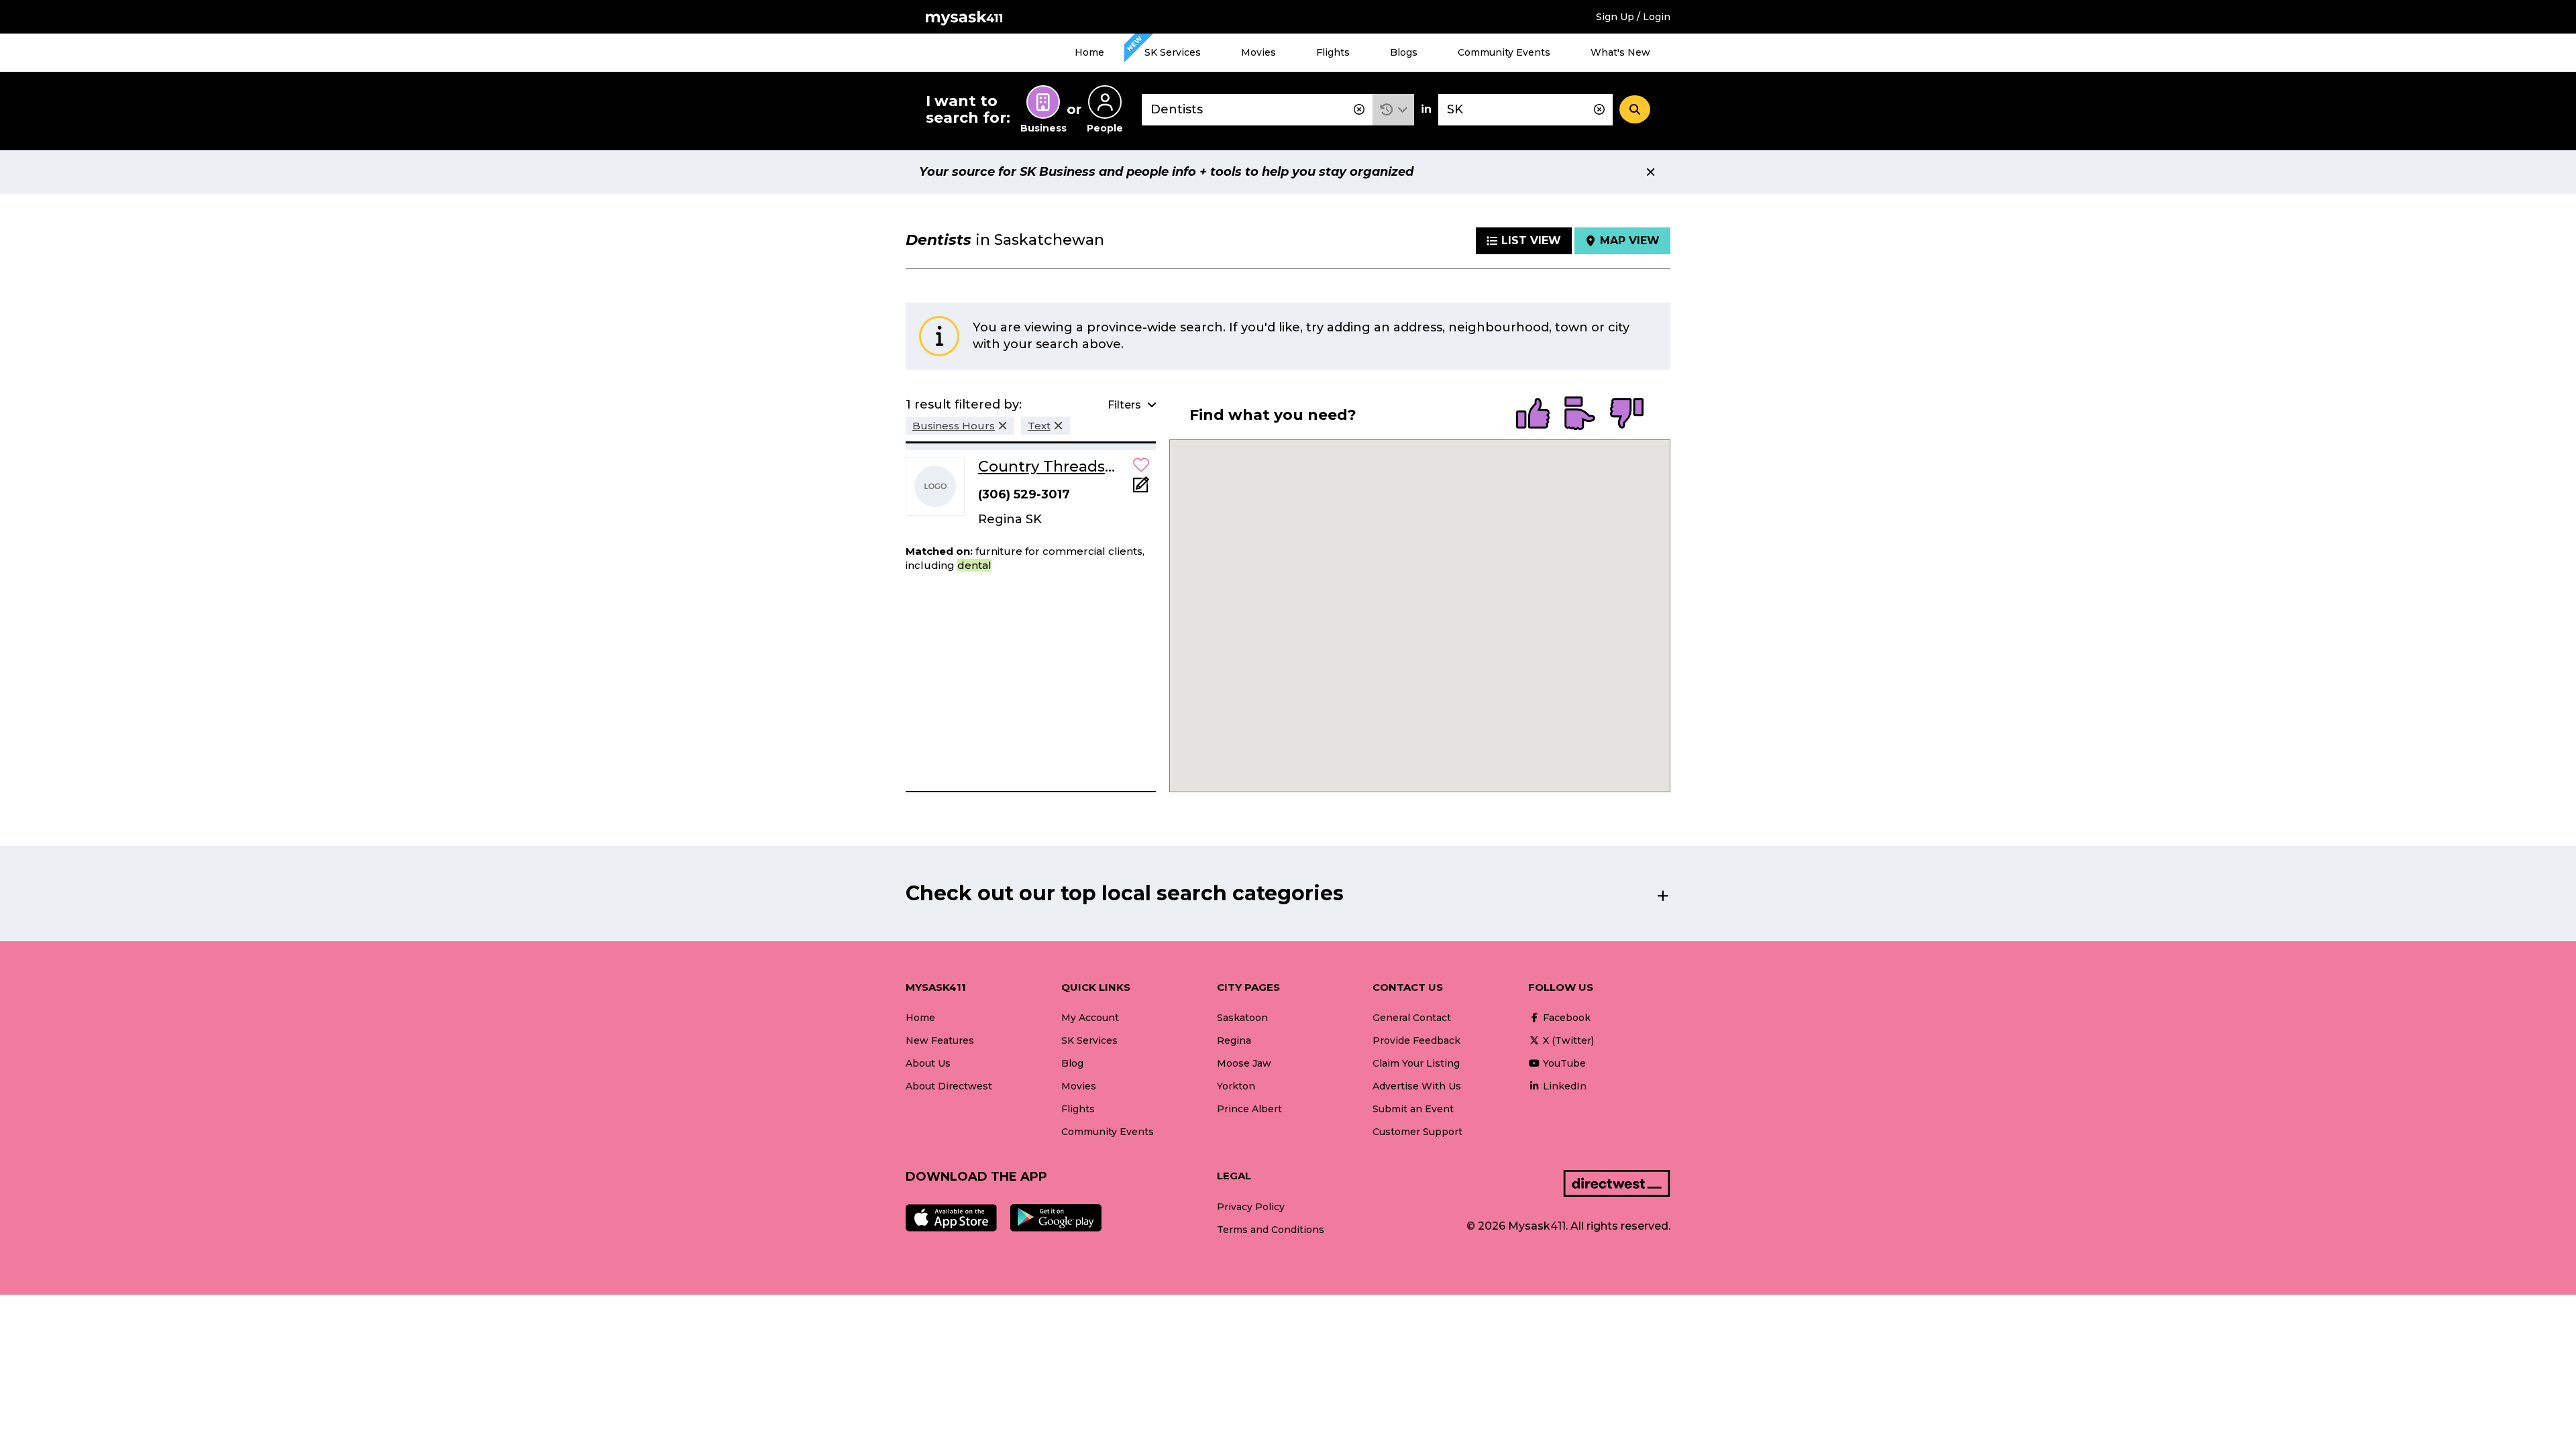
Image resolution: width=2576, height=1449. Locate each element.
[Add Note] (1141, 489)
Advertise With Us (1417, 1086)
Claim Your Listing (1416, 1063)
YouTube (1563, 1063)
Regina (1234, 1040)
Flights (1333, 52)
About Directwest (949, 1086)
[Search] (1635, 109)
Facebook (1565, 1018)
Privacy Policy (1251, 1207)
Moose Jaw (1244, 1063)
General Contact (1412, 1018)
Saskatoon (1242, 1018)
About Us (928, 1063)
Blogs (1404, 52)
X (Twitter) (1567, 1040)
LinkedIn (1563, 1086)
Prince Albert (1249, 1109)
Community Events (1504, 52)
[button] (1394, 110)
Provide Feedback (1416, 1040)
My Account (1090, 1018)
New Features (940, 1040)
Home (1089, 52)
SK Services (1173, 52)
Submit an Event (1413, 1109)
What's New (1620, 52)
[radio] (1533, 415)
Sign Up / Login (1633, 17)
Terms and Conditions (1271, 1230)
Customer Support (1417, 1132)
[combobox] (1257, 110)
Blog (1072, 1063)
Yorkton (1236, 1086)
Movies (1258, 52)
